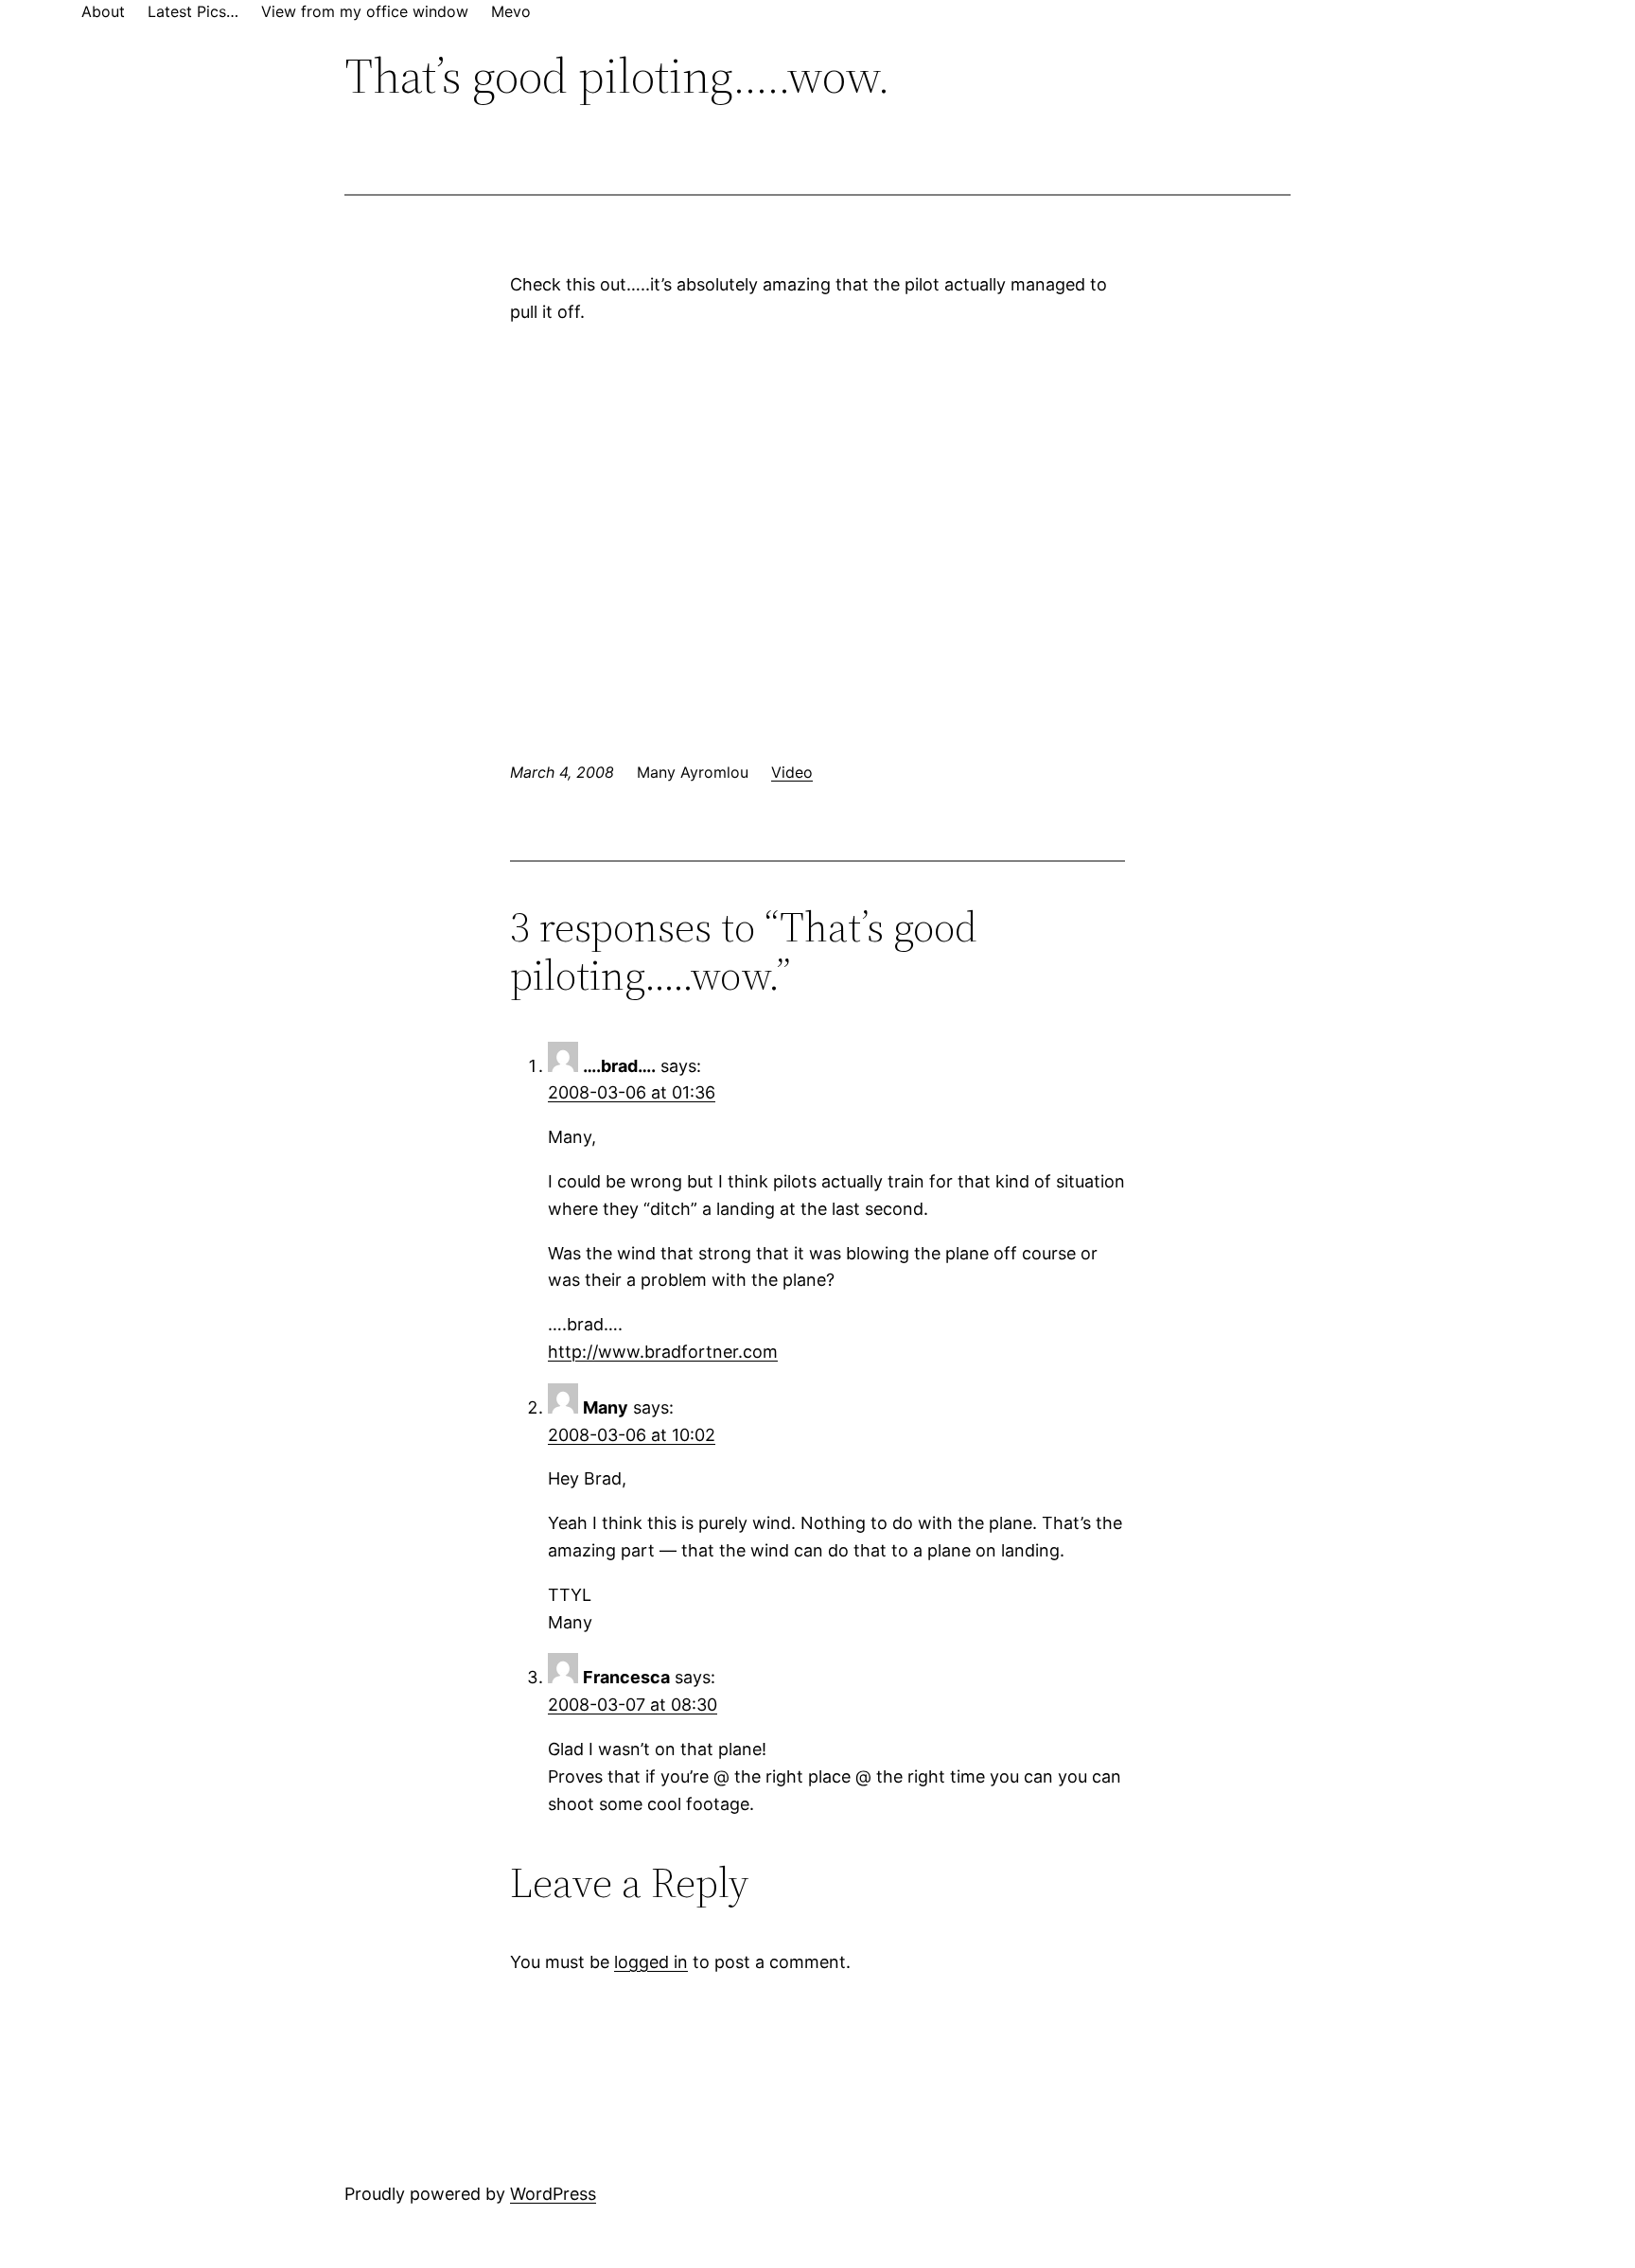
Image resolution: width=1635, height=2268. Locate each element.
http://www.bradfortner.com (663, 1352)
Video (792, 772)
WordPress (553, 2194)
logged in (651, 1962)
